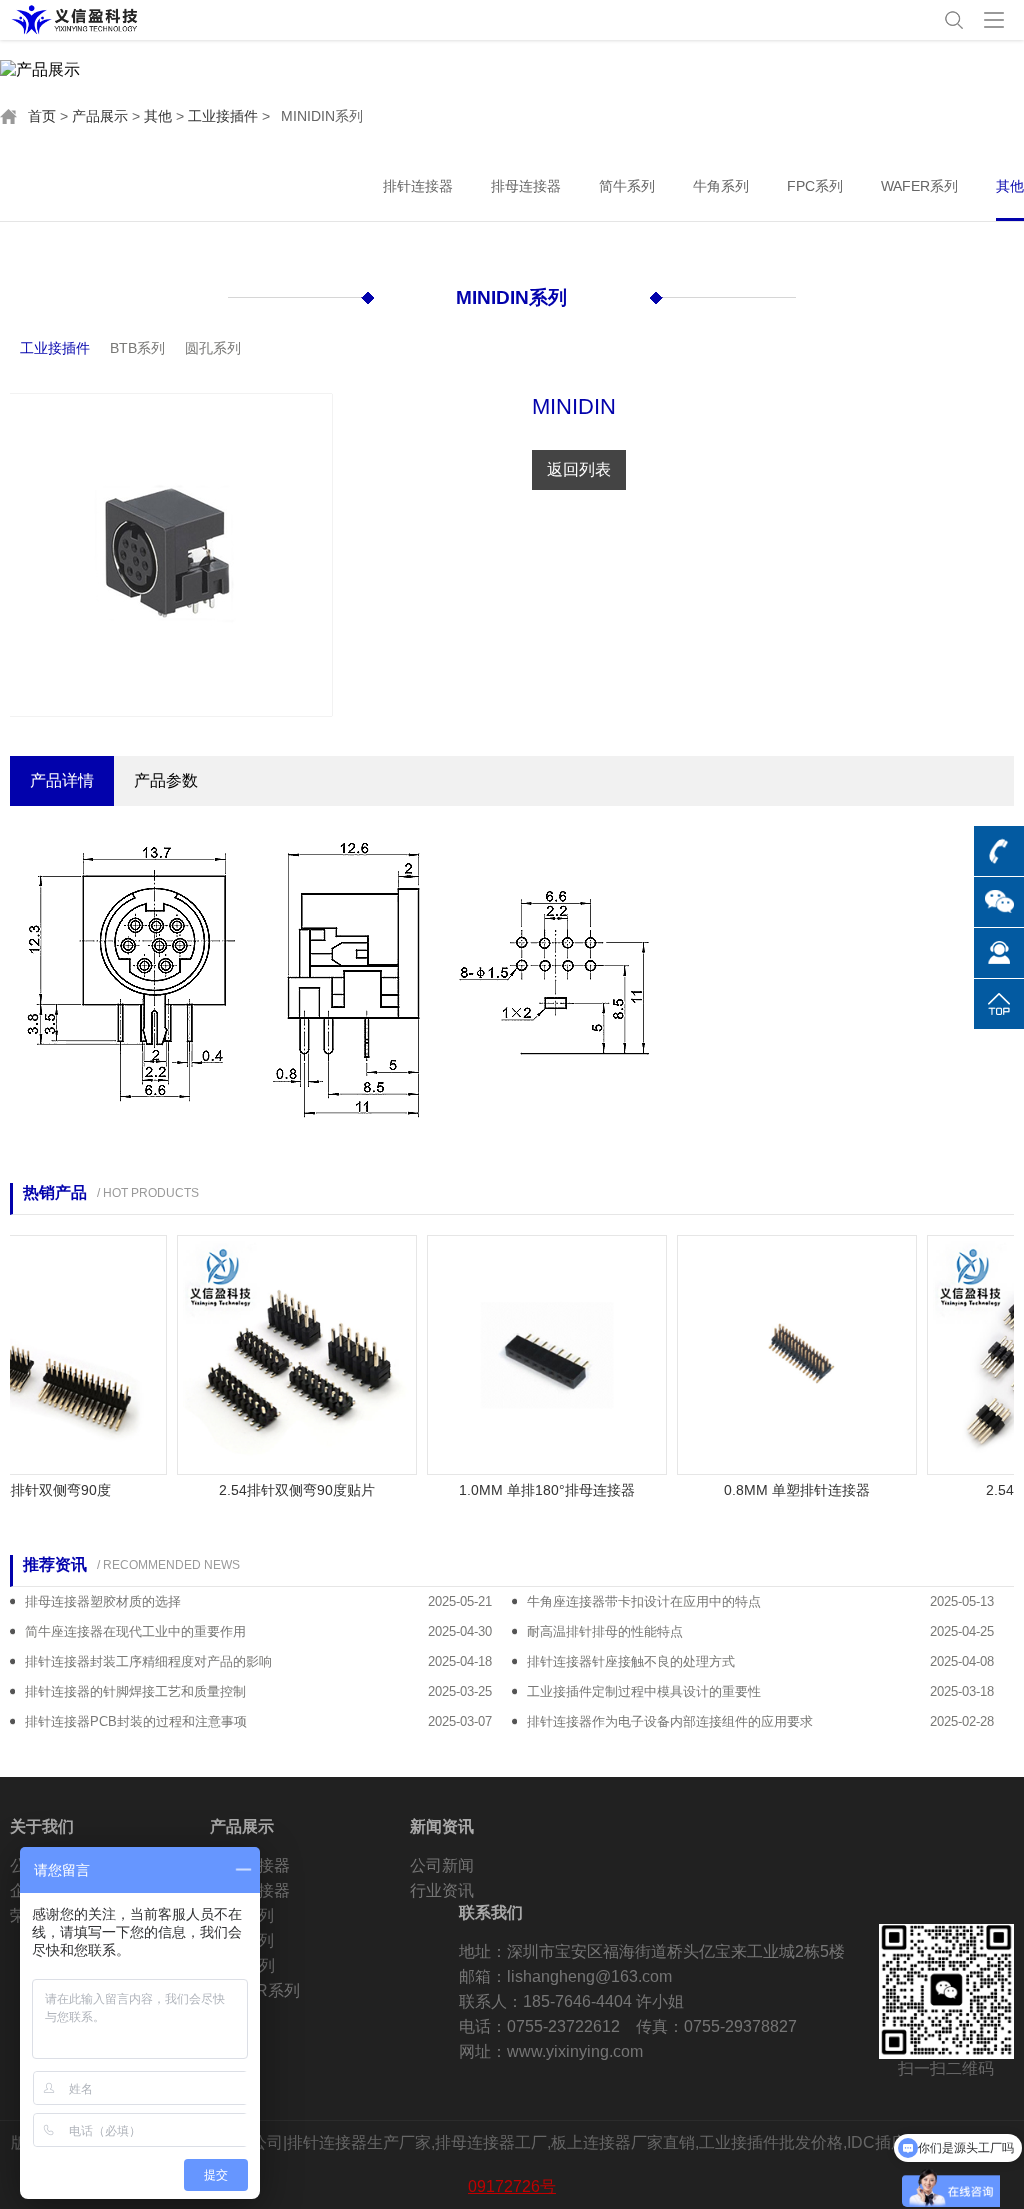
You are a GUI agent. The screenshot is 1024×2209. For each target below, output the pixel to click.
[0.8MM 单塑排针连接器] (778, 1354)
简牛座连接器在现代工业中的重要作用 (135, 1631)
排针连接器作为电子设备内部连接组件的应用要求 (670, 1721)
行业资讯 (442, 1890)
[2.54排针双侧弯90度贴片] (278, 1354)
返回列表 (579, 469)
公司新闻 (442, 1865)
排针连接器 (418, 186)
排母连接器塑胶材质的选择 (103, 1601)
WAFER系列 (919, 186)
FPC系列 (815, 186)
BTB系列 (137, 348)
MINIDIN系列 (511, 297)
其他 (158, 116)
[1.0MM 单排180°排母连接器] (528, 1354)
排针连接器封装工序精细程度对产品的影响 (148, 1661)
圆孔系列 (213, 348)
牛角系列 (721, 186)
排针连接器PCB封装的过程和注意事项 (136, 1721)
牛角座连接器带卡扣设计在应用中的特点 (644, 1601)
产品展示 (100, 116)
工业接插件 (223, 116)
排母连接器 (526, 186)
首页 (42, 116)
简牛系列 (627, 186)
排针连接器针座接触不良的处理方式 (631, 1661)
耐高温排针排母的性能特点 (605, 1631)
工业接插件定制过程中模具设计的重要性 (644, 1691)
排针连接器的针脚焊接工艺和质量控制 (135, 1691)
